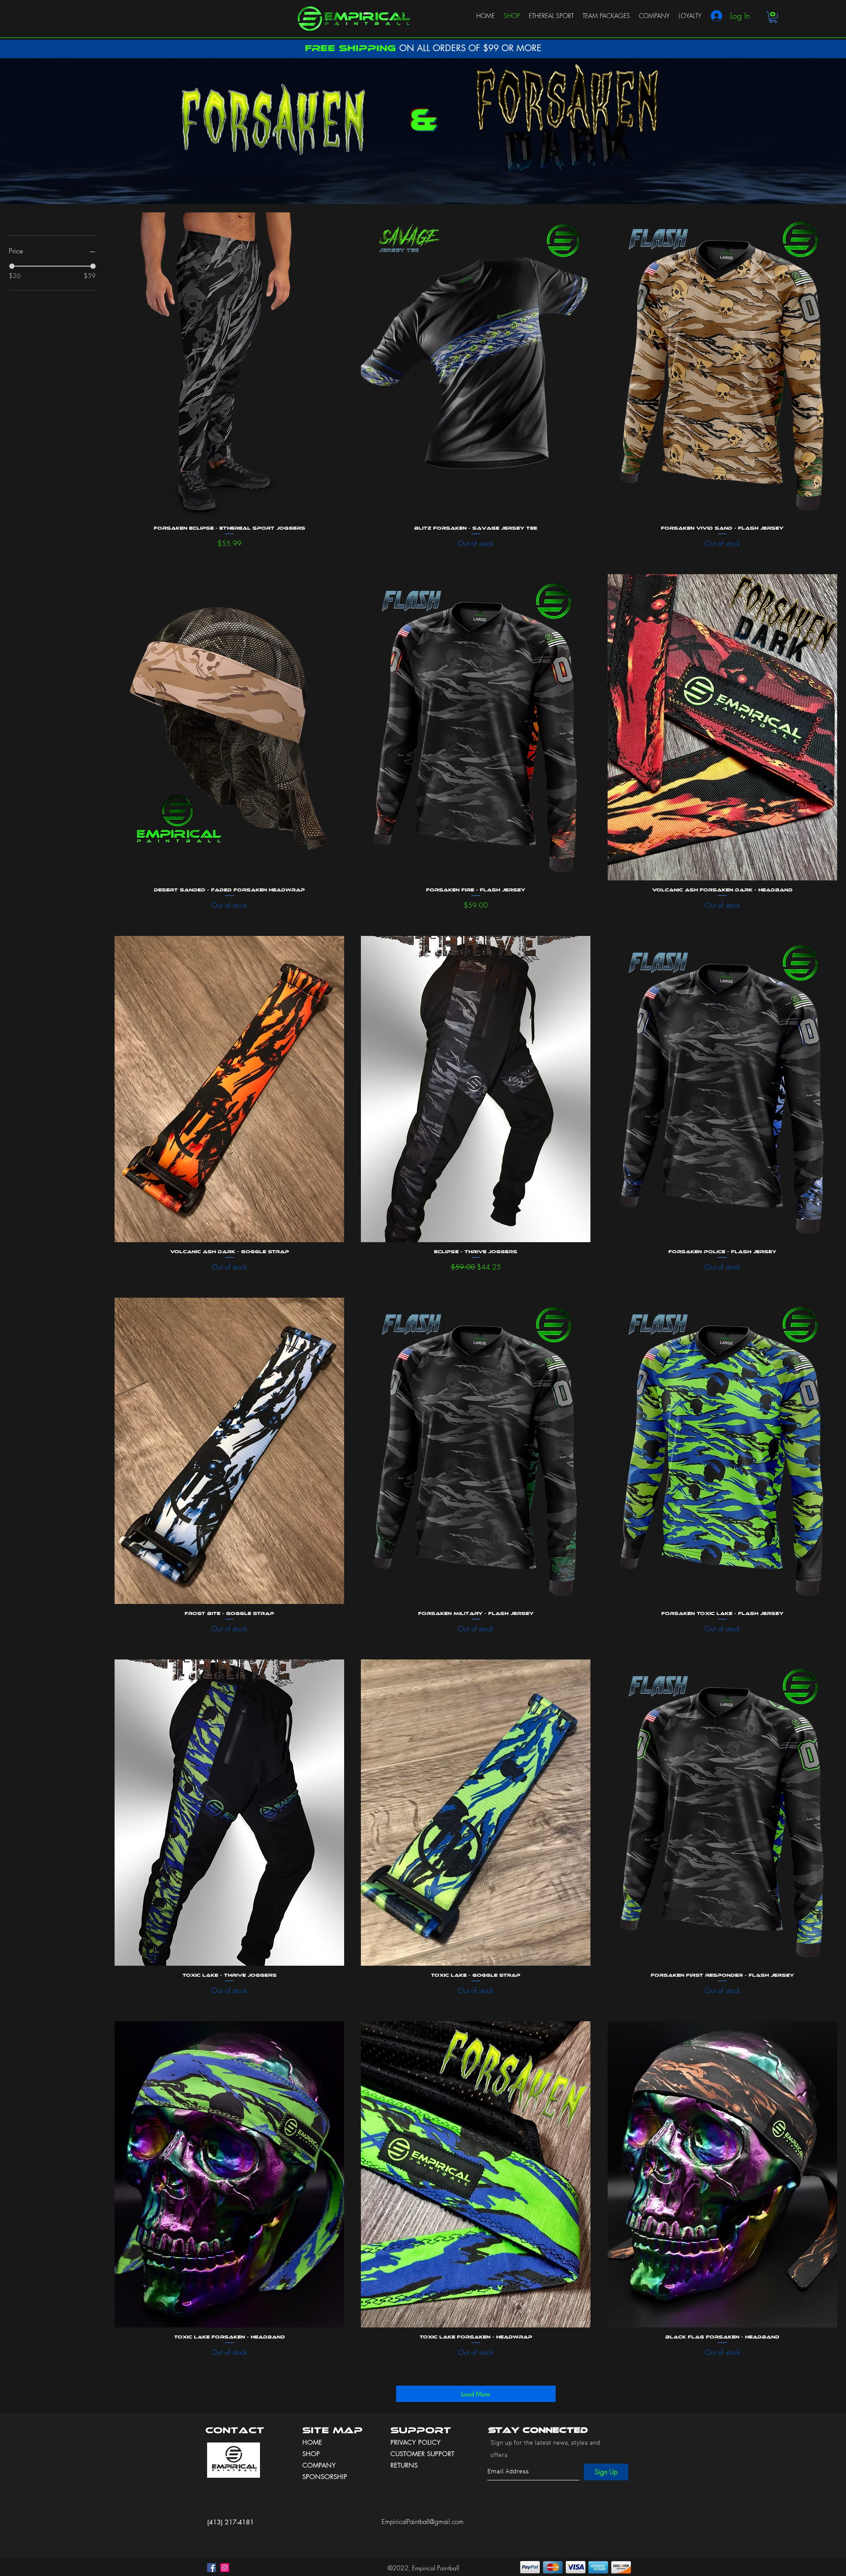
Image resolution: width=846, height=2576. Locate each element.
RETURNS (404, 2465)
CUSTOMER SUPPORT (422, 2454)
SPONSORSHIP (325, 2477)
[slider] (12, 266)
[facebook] (211, 2568)
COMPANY (319, 2465)
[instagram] (225, 2568)
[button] (773, 17)
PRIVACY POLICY (417, 2442)
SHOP (311, 2454)
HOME (312, 2442)
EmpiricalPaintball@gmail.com (423, 2522)
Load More (476, 2394)
